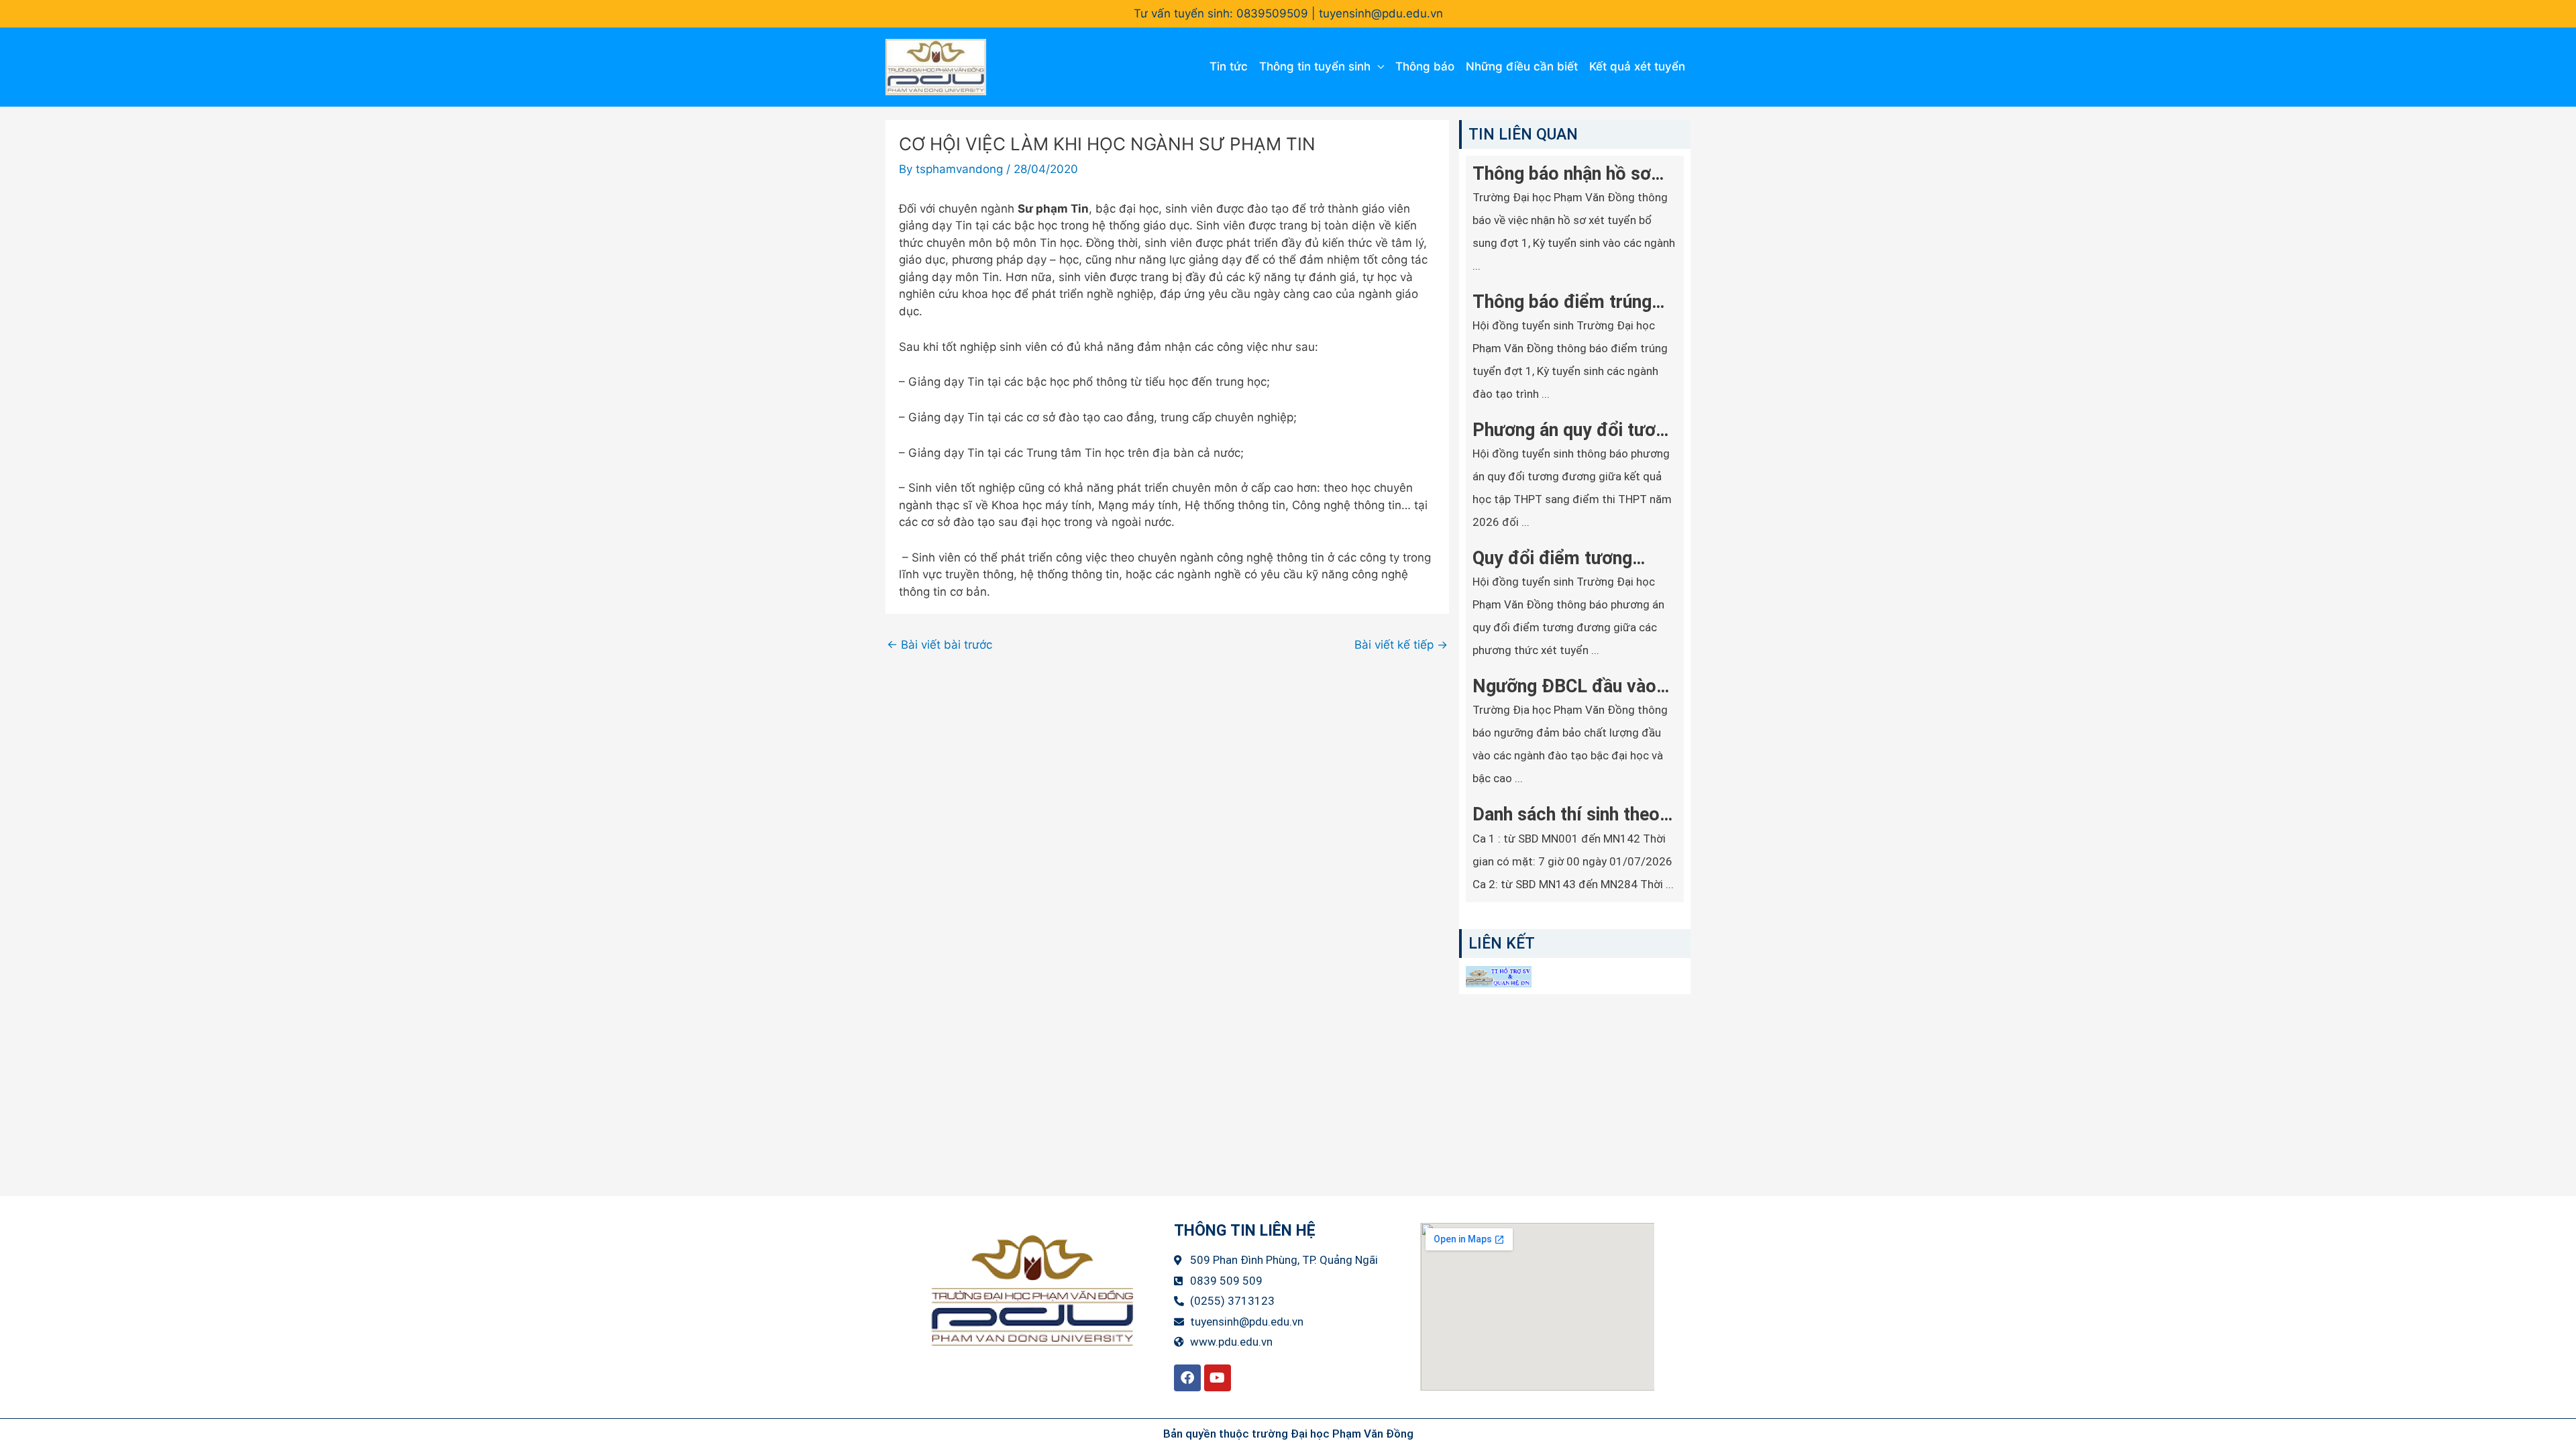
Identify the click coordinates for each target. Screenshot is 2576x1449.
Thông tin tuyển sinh (1315, 66)
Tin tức (1229, 66)
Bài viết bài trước (940, 645)
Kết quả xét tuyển (1637, 66)
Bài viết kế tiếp (1401, 645)
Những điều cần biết (1522, 66)
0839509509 (1272, 13)
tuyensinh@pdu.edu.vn (1381, 13)
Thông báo (1425, 66)
